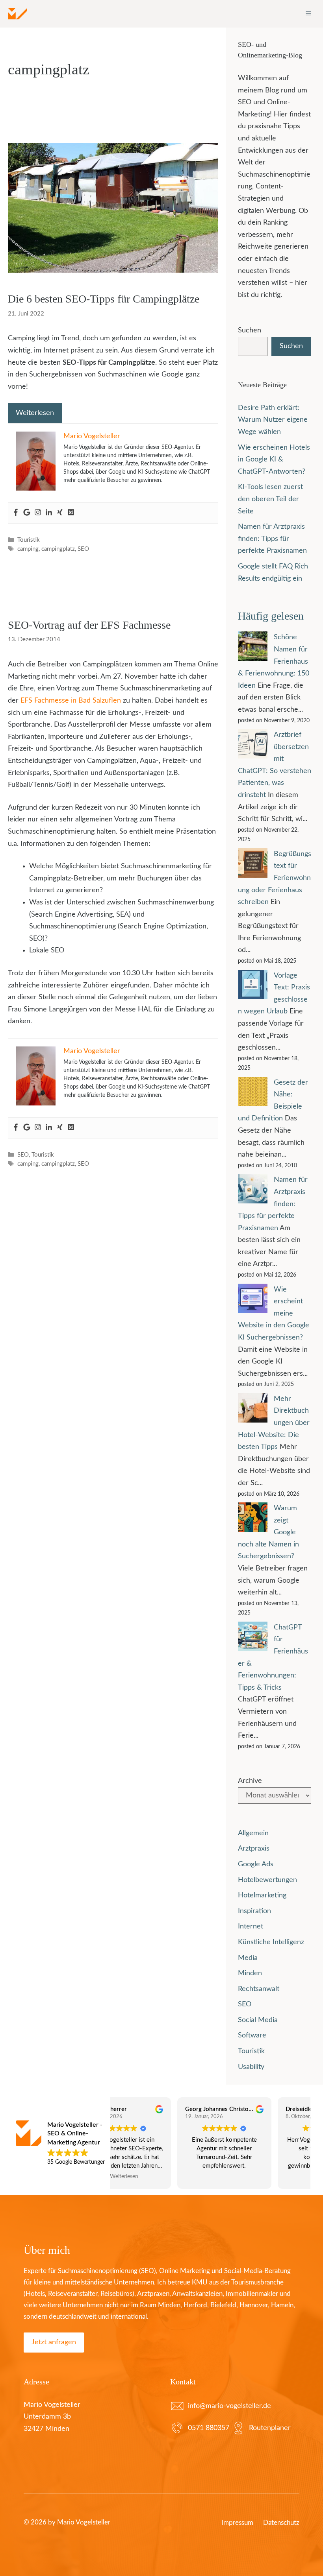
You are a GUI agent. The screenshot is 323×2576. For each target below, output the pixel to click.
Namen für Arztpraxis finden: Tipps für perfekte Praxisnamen (272, 539)
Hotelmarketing (262, 1895)
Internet (251, 1926)
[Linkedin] (49, 513)
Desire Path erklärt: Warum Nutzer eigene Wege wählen (273, 420)
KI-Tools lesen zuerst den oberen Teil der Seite (270, 499)
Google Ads (256, 1864)
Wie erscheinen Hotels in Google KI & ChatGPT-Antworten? (274, 460)
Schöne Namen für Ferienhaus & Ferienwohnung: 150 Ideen (274, 661)
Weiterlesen (35, 413)
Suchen (250, 330)
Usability (251, 2067)
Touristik (29, 540)
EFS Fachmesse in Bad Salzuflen (71, 701)
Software (252, 2035)
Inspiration (254, 1911)
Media (248, 1958)
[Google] (27, 513)
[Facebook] (16, 513)
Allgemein (253, 1833)
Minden (250, 1973)
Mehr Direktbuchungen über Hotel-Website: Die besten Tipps (274, 1423)
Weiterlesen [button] (260, 2177)
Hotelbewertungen (267, 1880)
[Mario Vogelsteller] (18, 14)
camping (28, 549)
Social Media (258, 2020)
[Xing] (60, 513)
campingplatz (58, 549)
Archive (250, 1781)
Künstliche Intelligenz (271, 1942)
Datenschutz (281, 2523)
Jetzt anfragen (54, 2342)
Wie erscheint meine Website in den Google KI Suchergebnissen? (274, 1314)
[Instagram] (38, 513)
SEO (83, 549)
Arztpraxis (254, 1849)
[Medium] (71, 513)
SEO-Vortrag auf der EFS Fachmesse (89, 625)
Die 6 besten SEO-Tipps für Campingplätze (104, 299)
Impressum (237, 2523)
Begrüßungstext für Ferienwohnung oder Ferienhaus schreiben (275, 878)
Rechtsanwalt (259, 1989)
